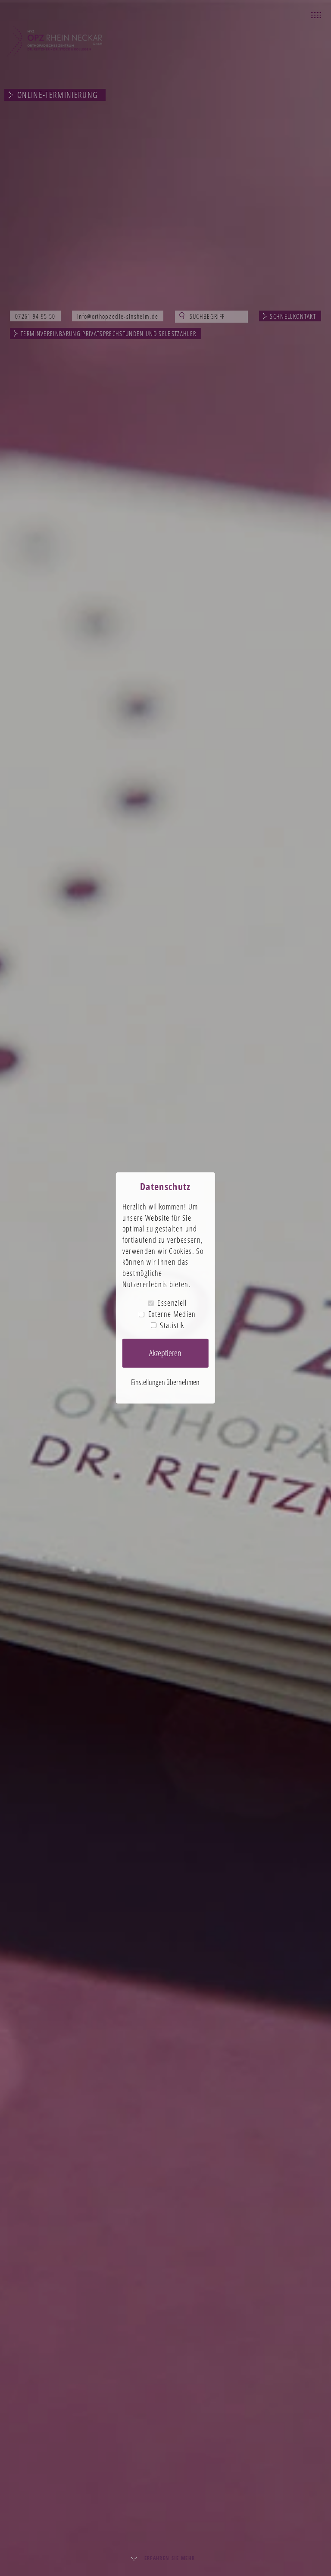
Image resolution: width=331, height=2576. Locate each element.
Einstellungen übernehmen (165, 1382)
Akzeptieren (165, 1353)
